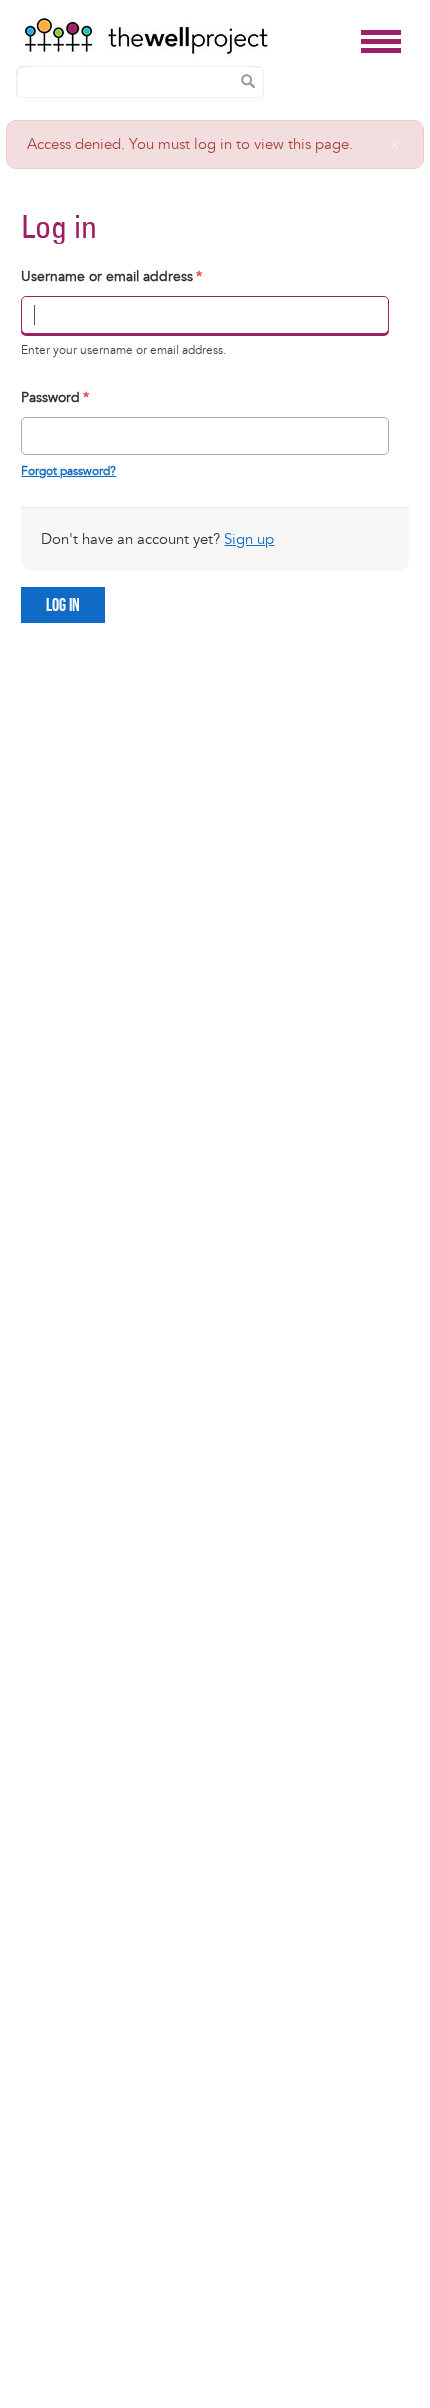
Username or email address (111, 276)
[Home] (187, 36)
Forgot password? (68, 471)
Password (55, 397)
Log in (63, 605)
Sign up (249, 539)
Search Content (248, 81)
